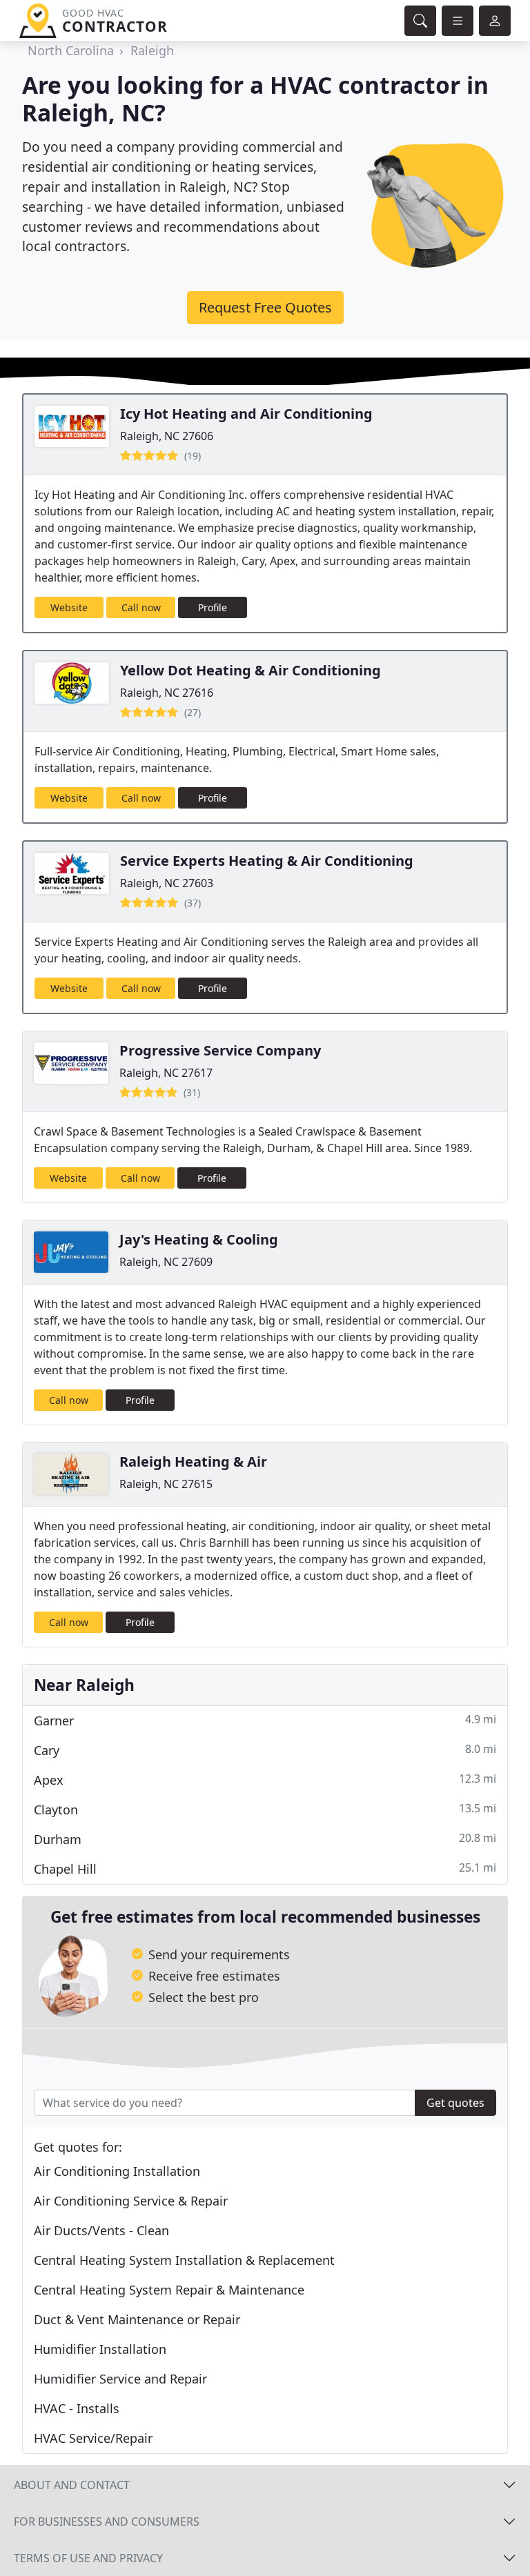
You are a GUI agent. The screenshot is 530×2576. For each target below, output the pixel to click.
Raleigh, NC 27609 (166, 1262)
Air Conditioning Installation (117, 2171)
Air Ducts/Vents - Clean (101, 2230)
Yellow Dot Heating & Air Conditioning (251, 670)
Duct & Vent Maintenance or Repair (137, 2319)
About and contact (72, 2485)
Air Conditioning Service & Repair (131, 2201)
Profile (213, 607)
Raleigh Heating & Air (193, 1462)
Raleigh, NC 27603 (167, 883)
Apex (265, 1780)
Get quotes (455, 2103)
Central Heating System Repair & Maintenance (169, 2290)
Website (69, 607)
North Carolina (71, 50)
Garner (265, 1720)
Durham (265, 1839)
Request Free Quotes (265, 307)
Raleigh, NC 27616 (167, 693)
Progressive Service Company (220, 1050)
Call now (141, 607)
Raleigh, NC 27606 (167, 436)
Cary (265, 1750)
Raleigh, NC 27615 (166, 1484)
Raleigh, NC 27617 (166, 1073)
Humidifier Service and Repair (120, 2379)
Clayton (265, 1809)
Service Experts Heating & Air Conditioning (267, 861)
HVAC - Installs (77, 2408)
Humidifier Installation (100, 2349)
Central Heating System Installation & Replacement (184, 2260)
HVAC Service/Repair (93, 2438)
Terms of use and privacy (88, 2558)
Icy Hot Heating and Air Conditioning (246, 414)
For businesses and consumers (107, 2521)
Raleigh (152, 50)
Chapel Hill (265, 1869)
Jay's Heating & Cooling (199, 1239)
